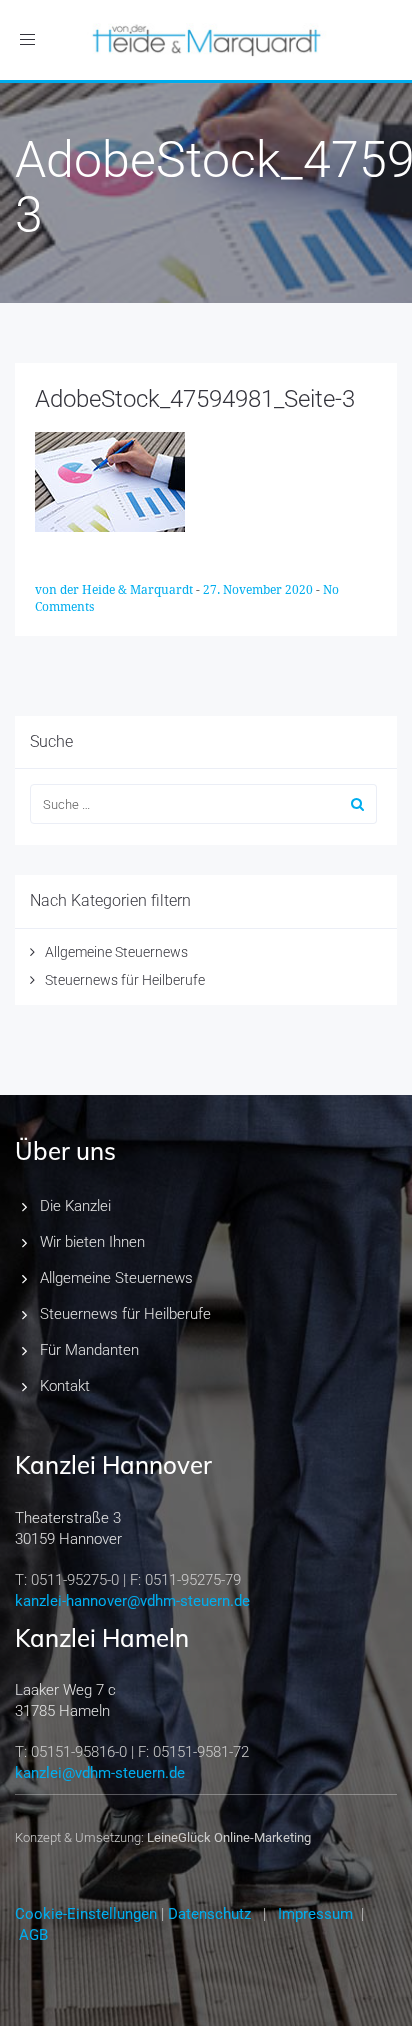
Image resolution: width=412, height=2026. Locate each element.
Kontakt (65, 1386)
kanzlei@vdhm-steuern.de (100, 1773)
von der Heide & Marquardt (115, 590)
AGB (33, 1935)
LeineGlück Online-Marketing (229, 1837)
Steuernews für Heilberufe (125, 980)
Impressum (315, 1914)
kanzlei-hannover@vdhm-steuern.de (132, 1601)
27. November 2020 (259, 590)
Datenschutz (209, 1914)
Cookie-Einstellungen (86, 1914)
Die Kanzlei (75, 1206)
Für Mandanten (89, 1350)
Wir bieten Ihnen (92, 1242)
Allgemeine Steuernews (116, 952)
